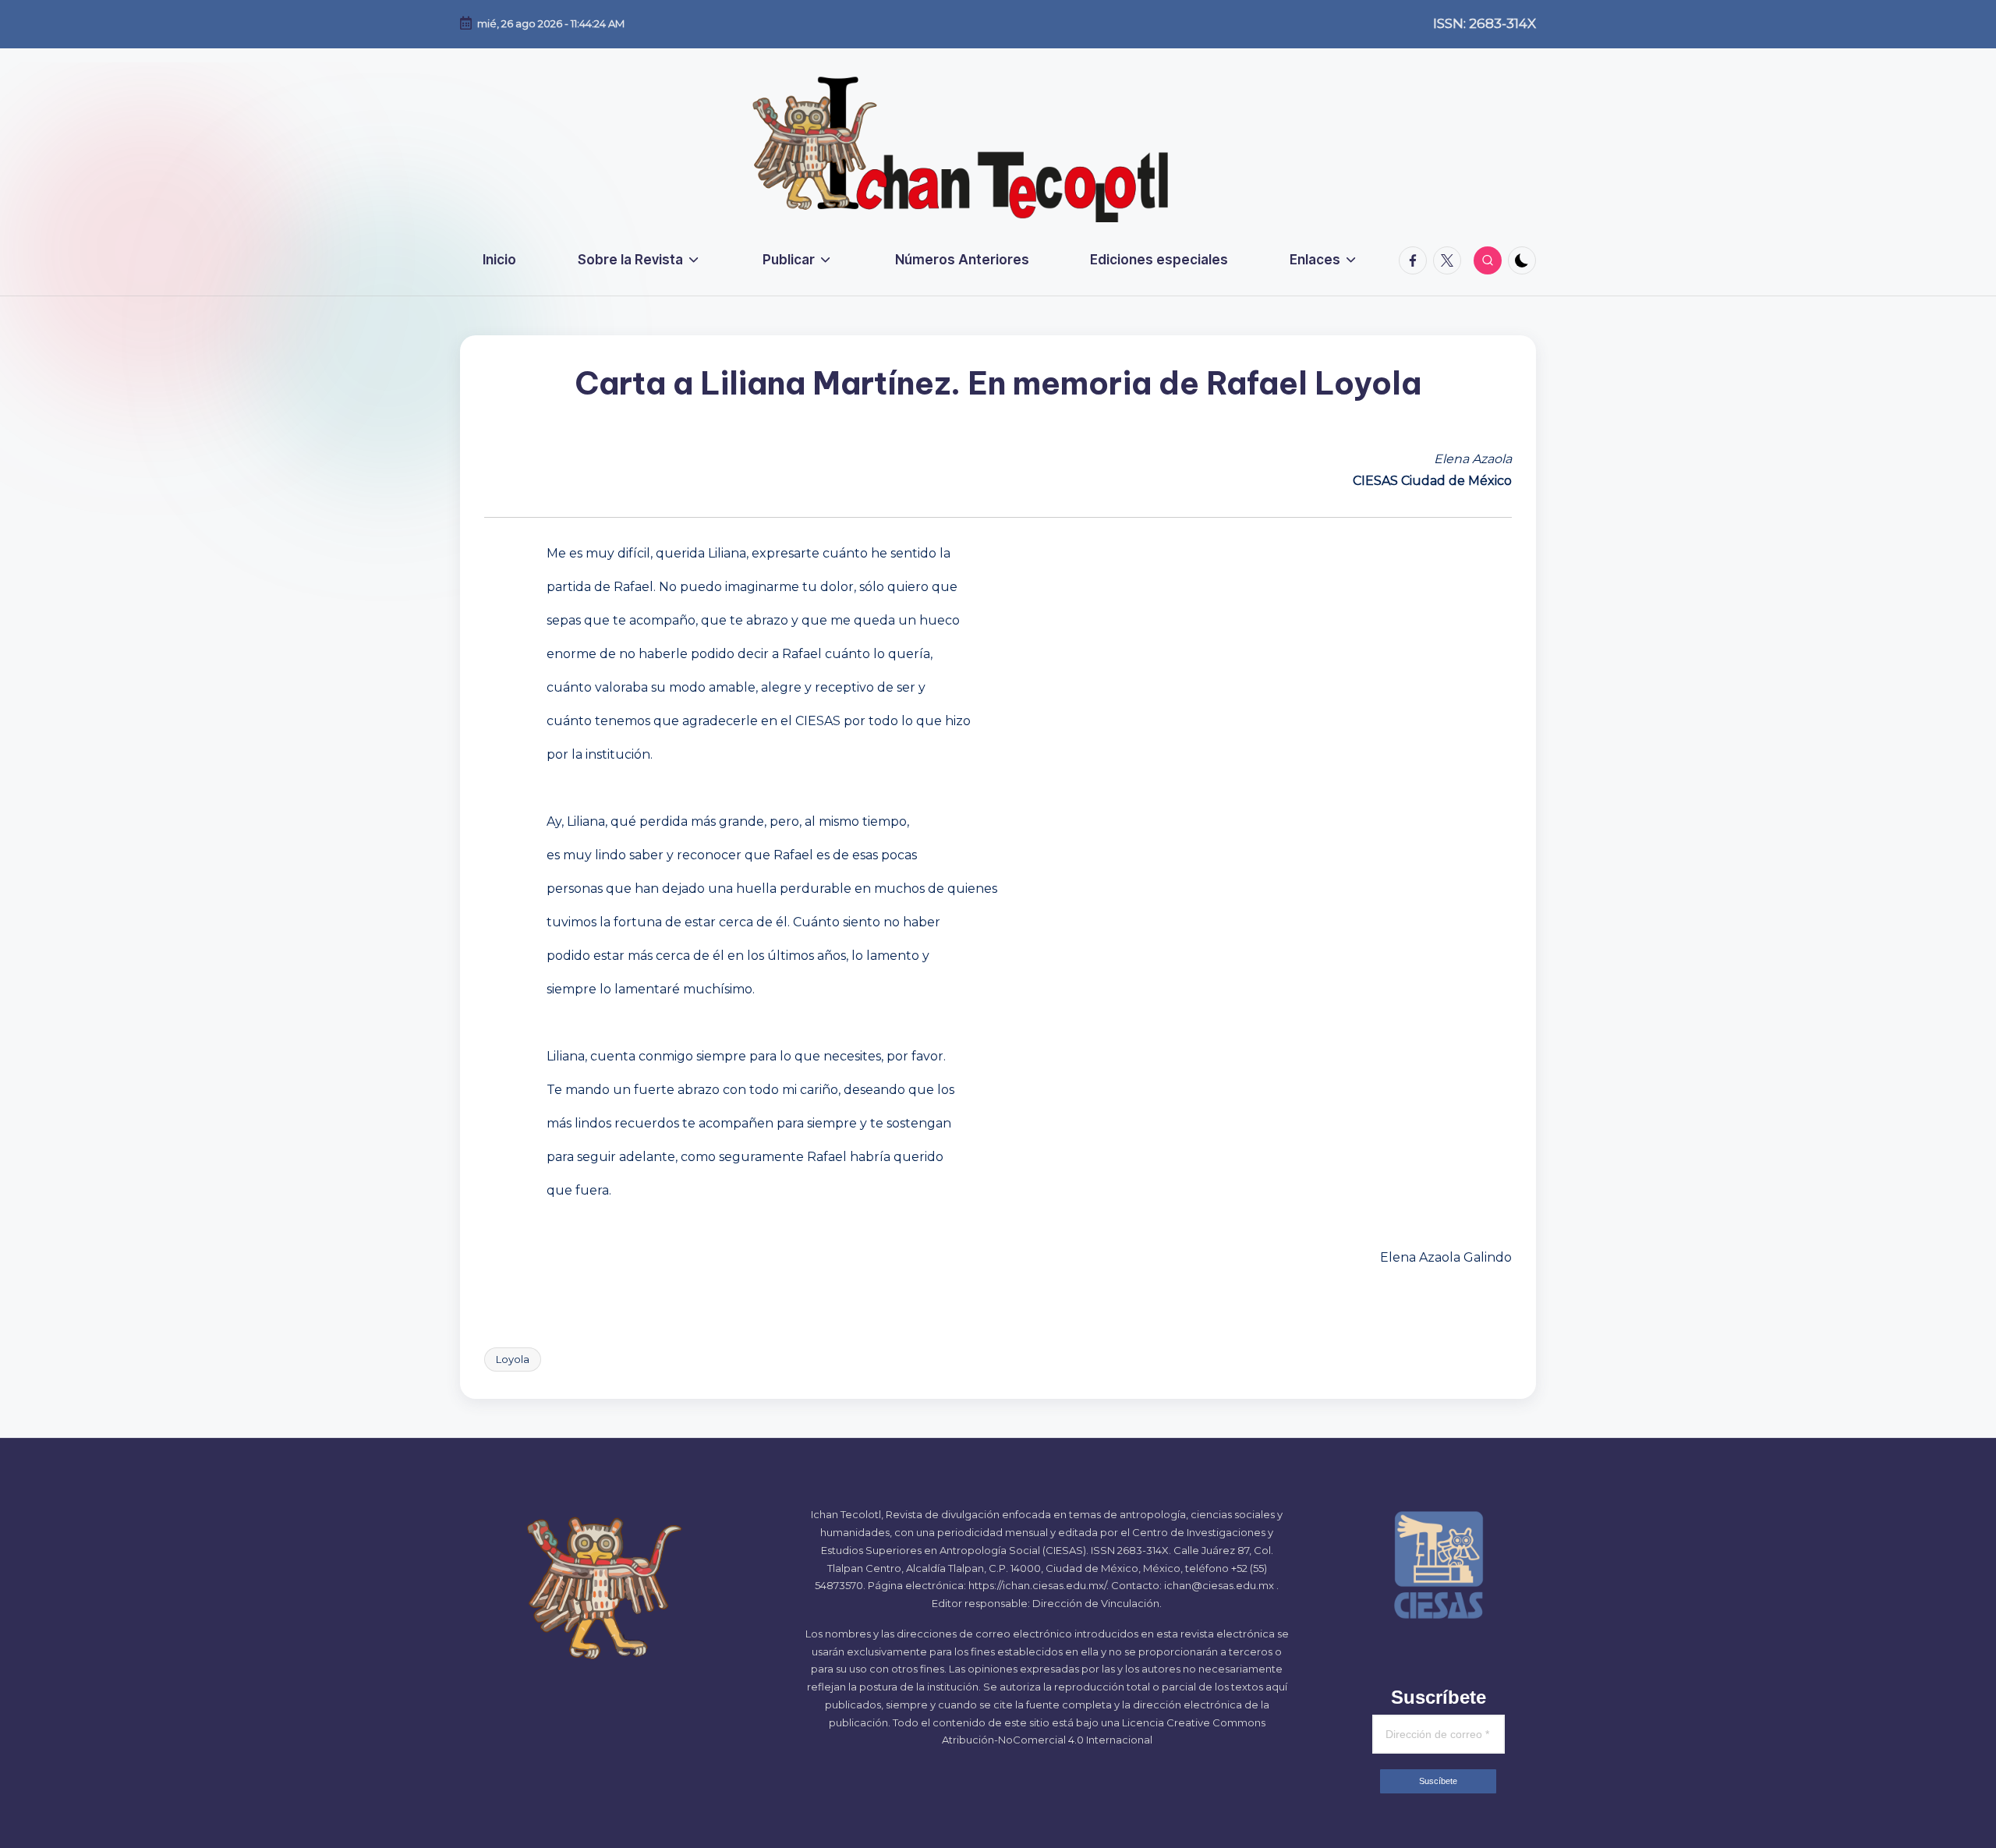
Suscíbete (1438, 1781)
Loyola (513, 1359)
